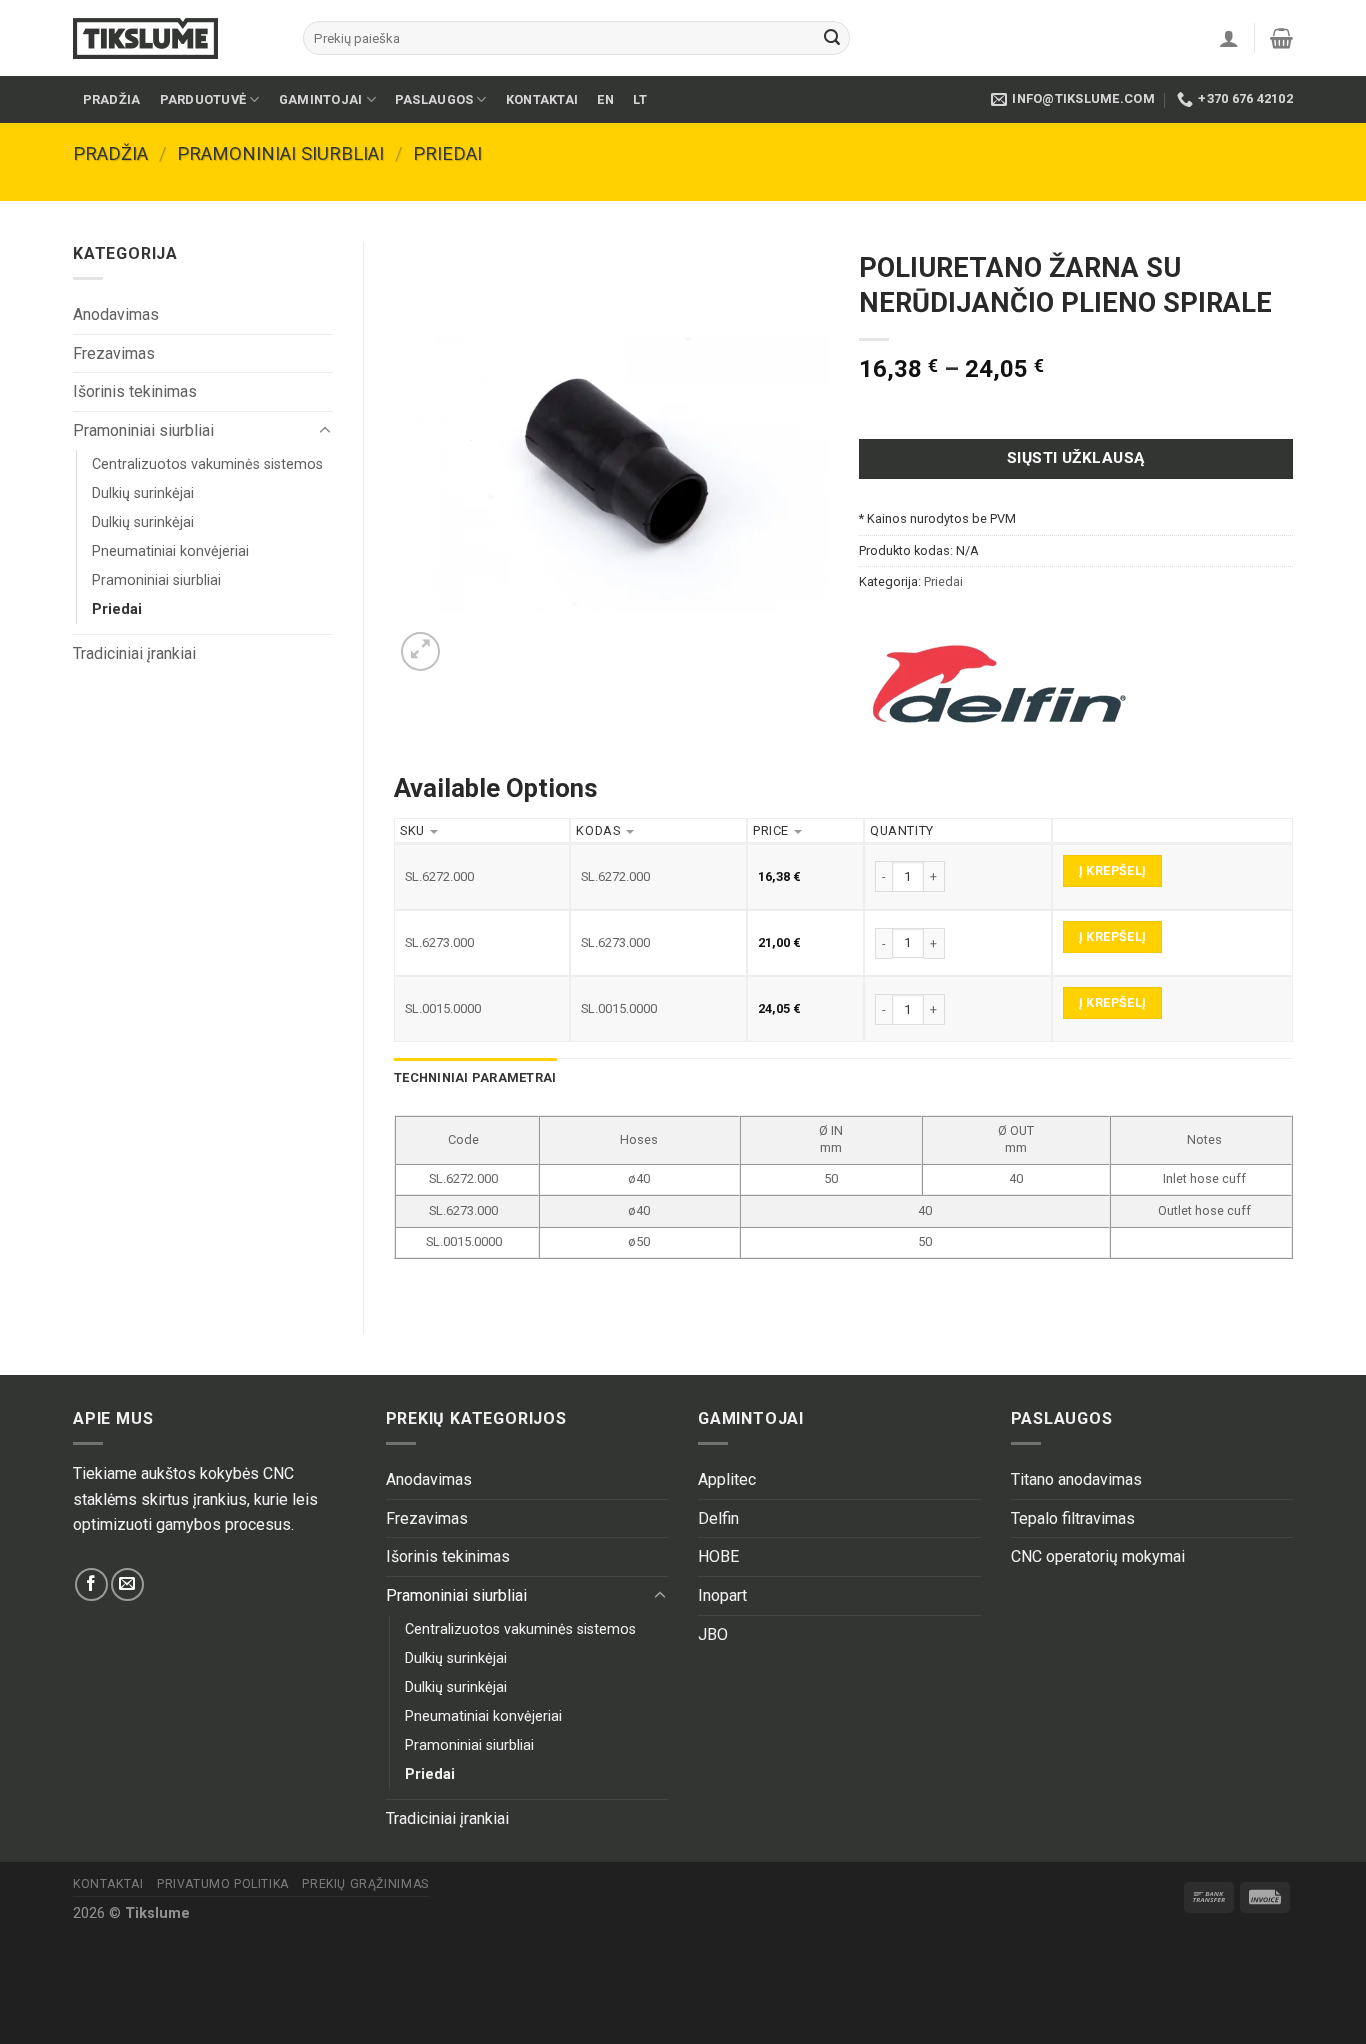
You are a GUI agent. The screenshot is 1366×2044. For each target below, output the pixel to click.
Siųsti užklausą (1076, 458)
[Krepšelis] (1281, 38)
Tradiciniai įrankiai (134, 653)
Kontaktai (542, 99)
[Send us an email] (127, 1584)
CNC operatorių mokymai (1098, 1556)
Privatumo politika (223, 1884)
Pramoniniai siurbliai (280, 153)
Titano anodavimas (1076, 1479)
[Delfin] (999, 684)
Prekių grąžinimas (365, 1884)
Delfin (718, 1518)
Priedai (447, 153)
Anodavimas (116, 314)
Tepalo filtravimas (1073, 1518)
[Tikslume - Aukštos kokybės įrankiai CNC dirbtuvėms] (173, 38)
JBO (713, 1634)
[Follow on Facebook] (91, 1584)
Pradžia (112, 99)
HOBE (718, 1556)
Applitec (727, 1479)
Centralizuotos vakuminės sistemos (207, 464)
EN (605, 99)
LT (640, 99)
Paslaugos (434, 99)
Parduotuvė (203, 99)
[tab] (475, 1078)
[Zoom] (420, 651)
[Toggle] (325, 431)
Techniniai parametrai (475, 1077)
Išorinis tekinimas (135, 391)
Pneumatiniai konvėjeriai (170, 551)
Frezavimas (114, 353)
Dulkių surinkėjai (143, 493)
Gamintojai (321, 99)
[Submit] (832, 38)
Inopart (722, 1595)
